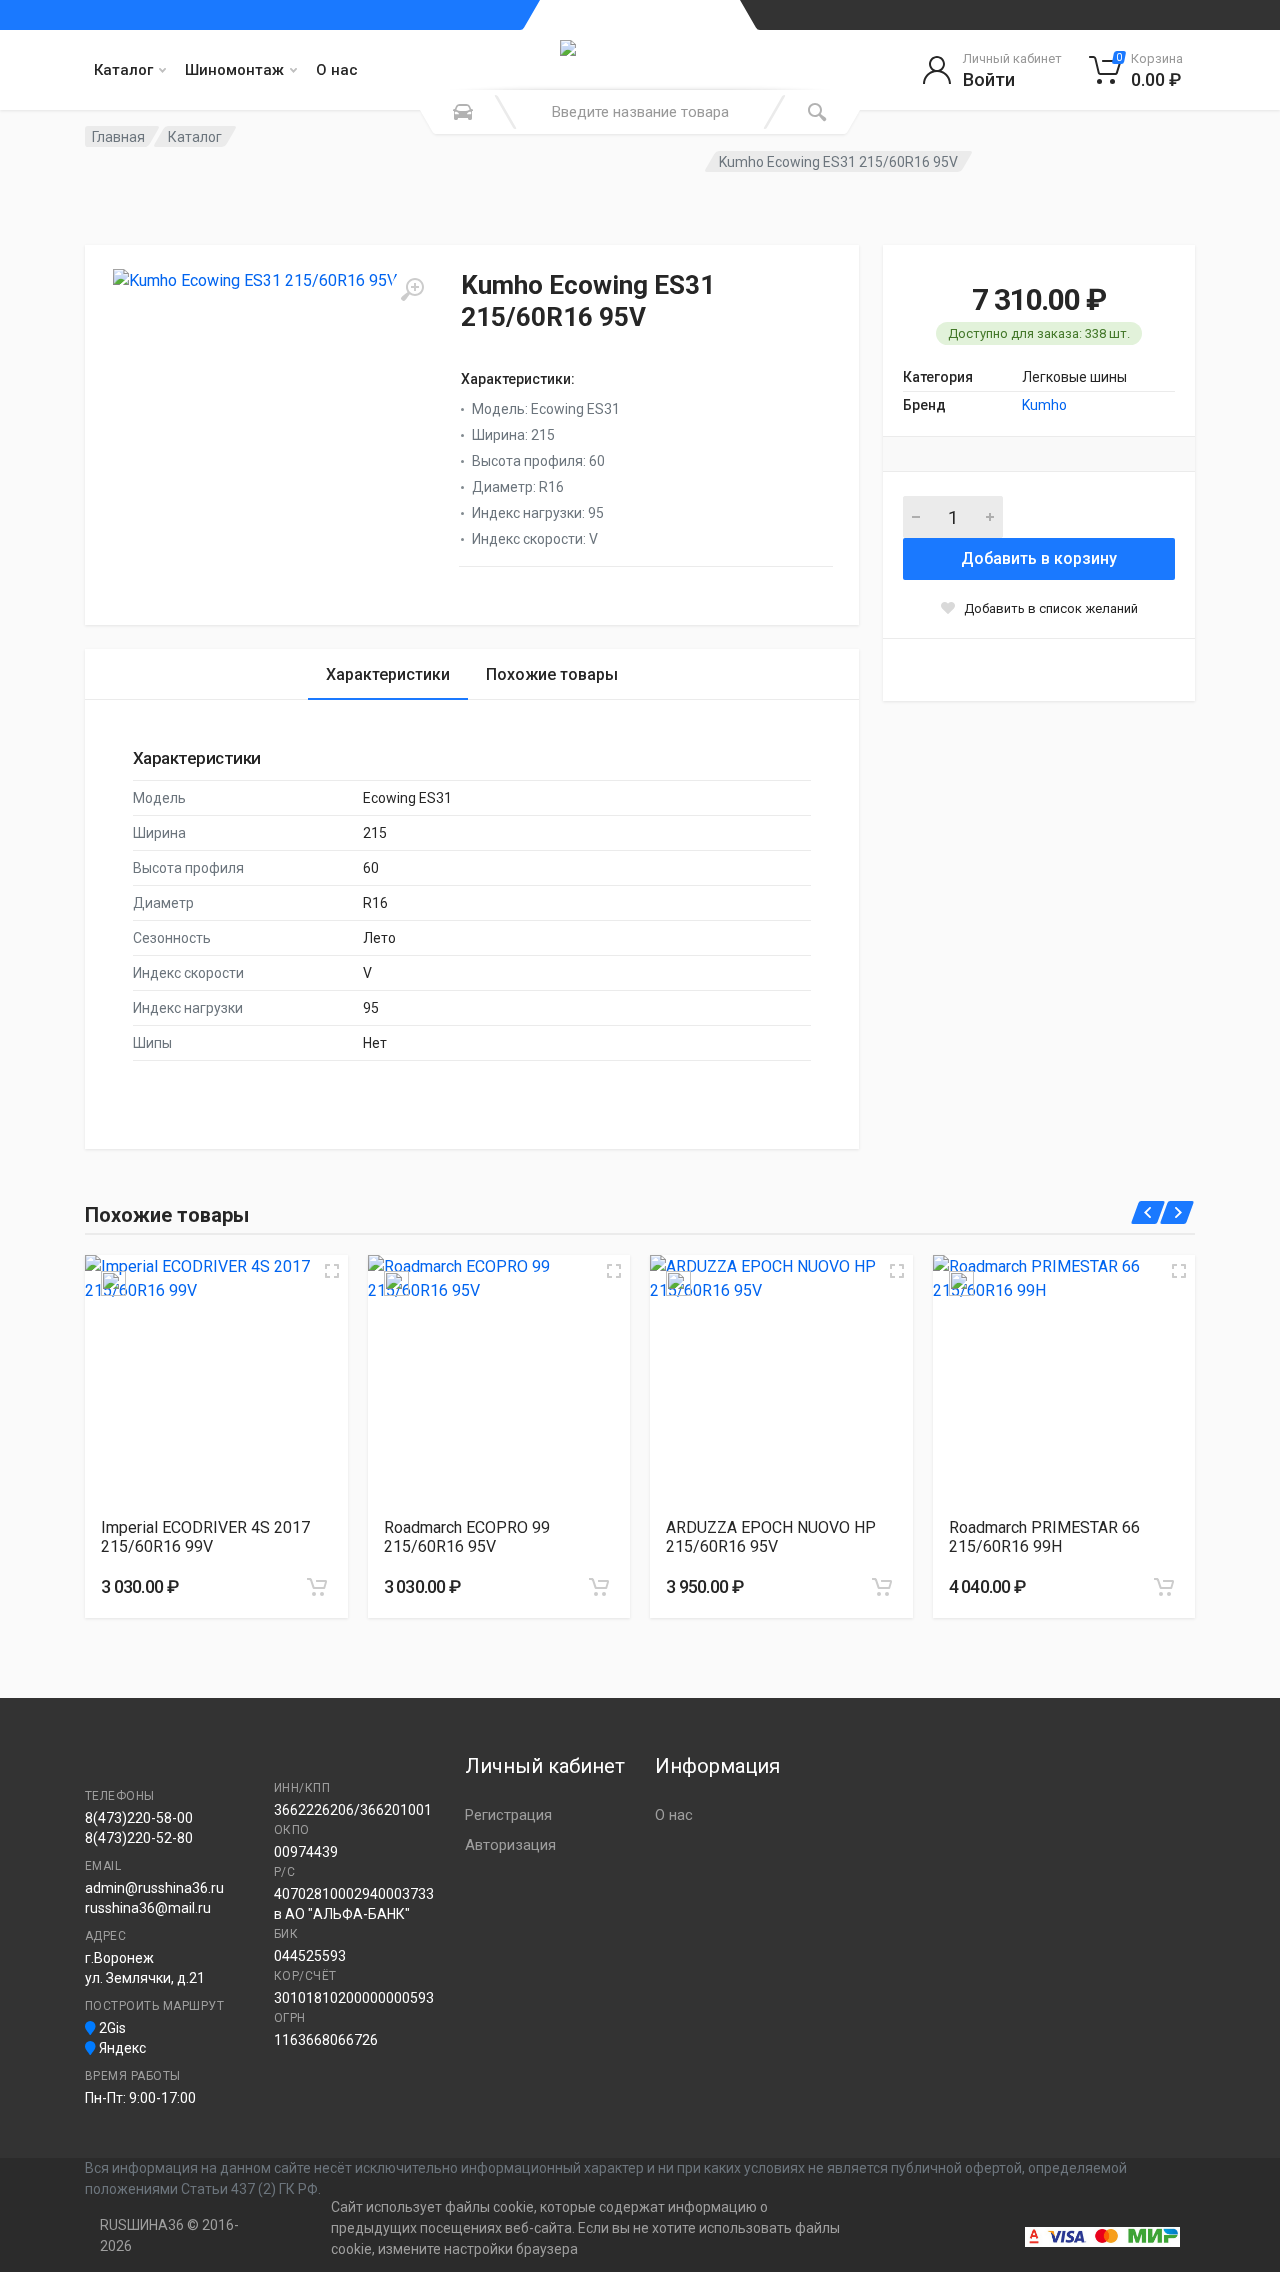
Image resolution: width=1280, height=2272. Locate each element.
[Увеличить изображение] (332, 1271)
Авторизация (510, 1845)
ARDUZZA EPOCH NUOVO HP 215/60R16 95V (771, 1537)
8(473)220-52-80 (139, 1838)
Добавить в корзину (1039, 558)
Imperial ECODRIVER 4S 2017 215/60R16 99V (205, 1537)
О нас (337, 70)
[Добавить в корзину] (317, 1587)
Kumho (1044, 405)
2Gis (111, 2028)
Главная (118, 137)
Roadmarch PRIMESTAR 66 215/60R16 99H (1044, 1537)
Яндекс (121, 2048)
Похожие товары (552, 674)
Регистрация (508, 1815)
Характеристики (388, 674)
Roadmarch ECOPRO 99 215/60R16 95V (467, 1537)
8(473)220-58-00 (139, 1818)
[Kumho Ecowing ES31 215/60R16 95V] (273, 429)
